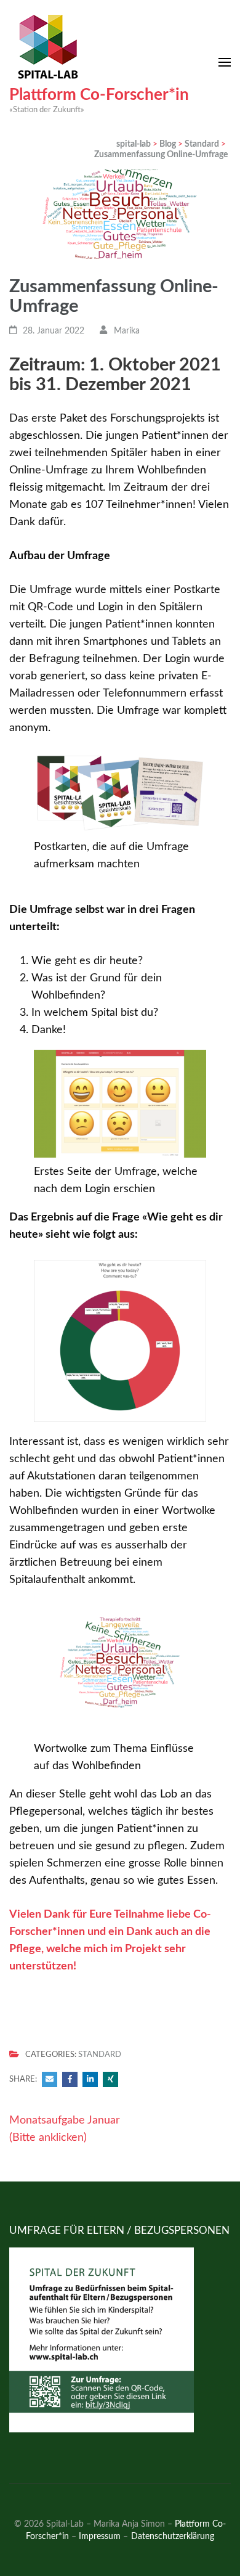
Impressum (100, 2536)
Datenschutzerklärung (173, 2536)
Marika (127, 331)
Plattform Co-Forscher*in (99, 95)
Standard (100, 2055)
